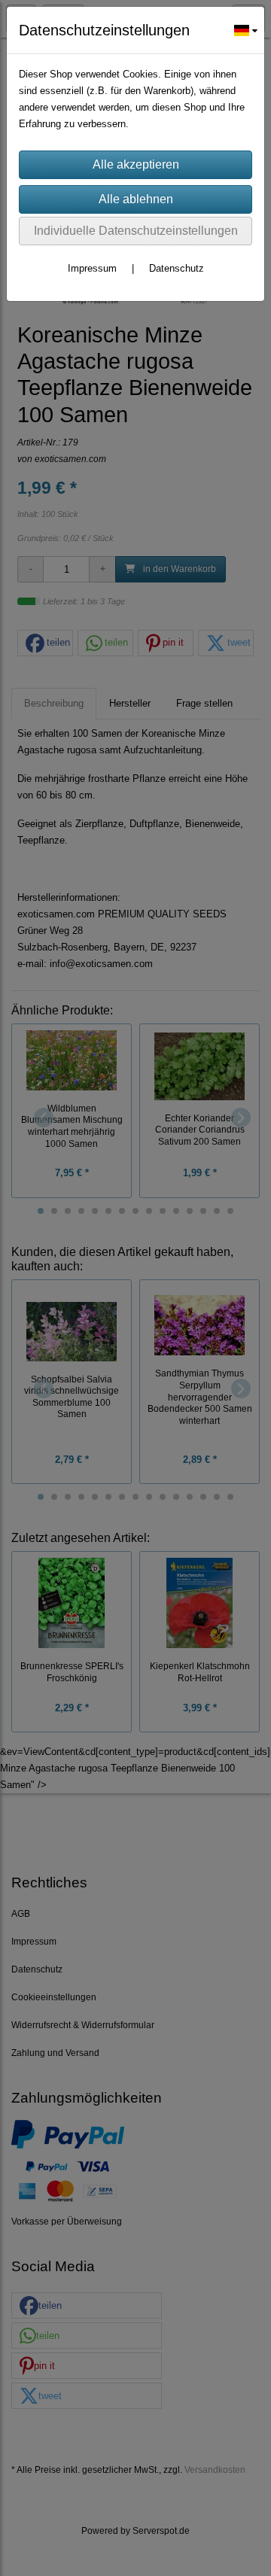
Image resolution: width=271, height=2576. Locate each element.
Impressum (92, 268)
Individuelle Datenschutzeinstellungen (136, 231)
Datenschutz (177, 268)
